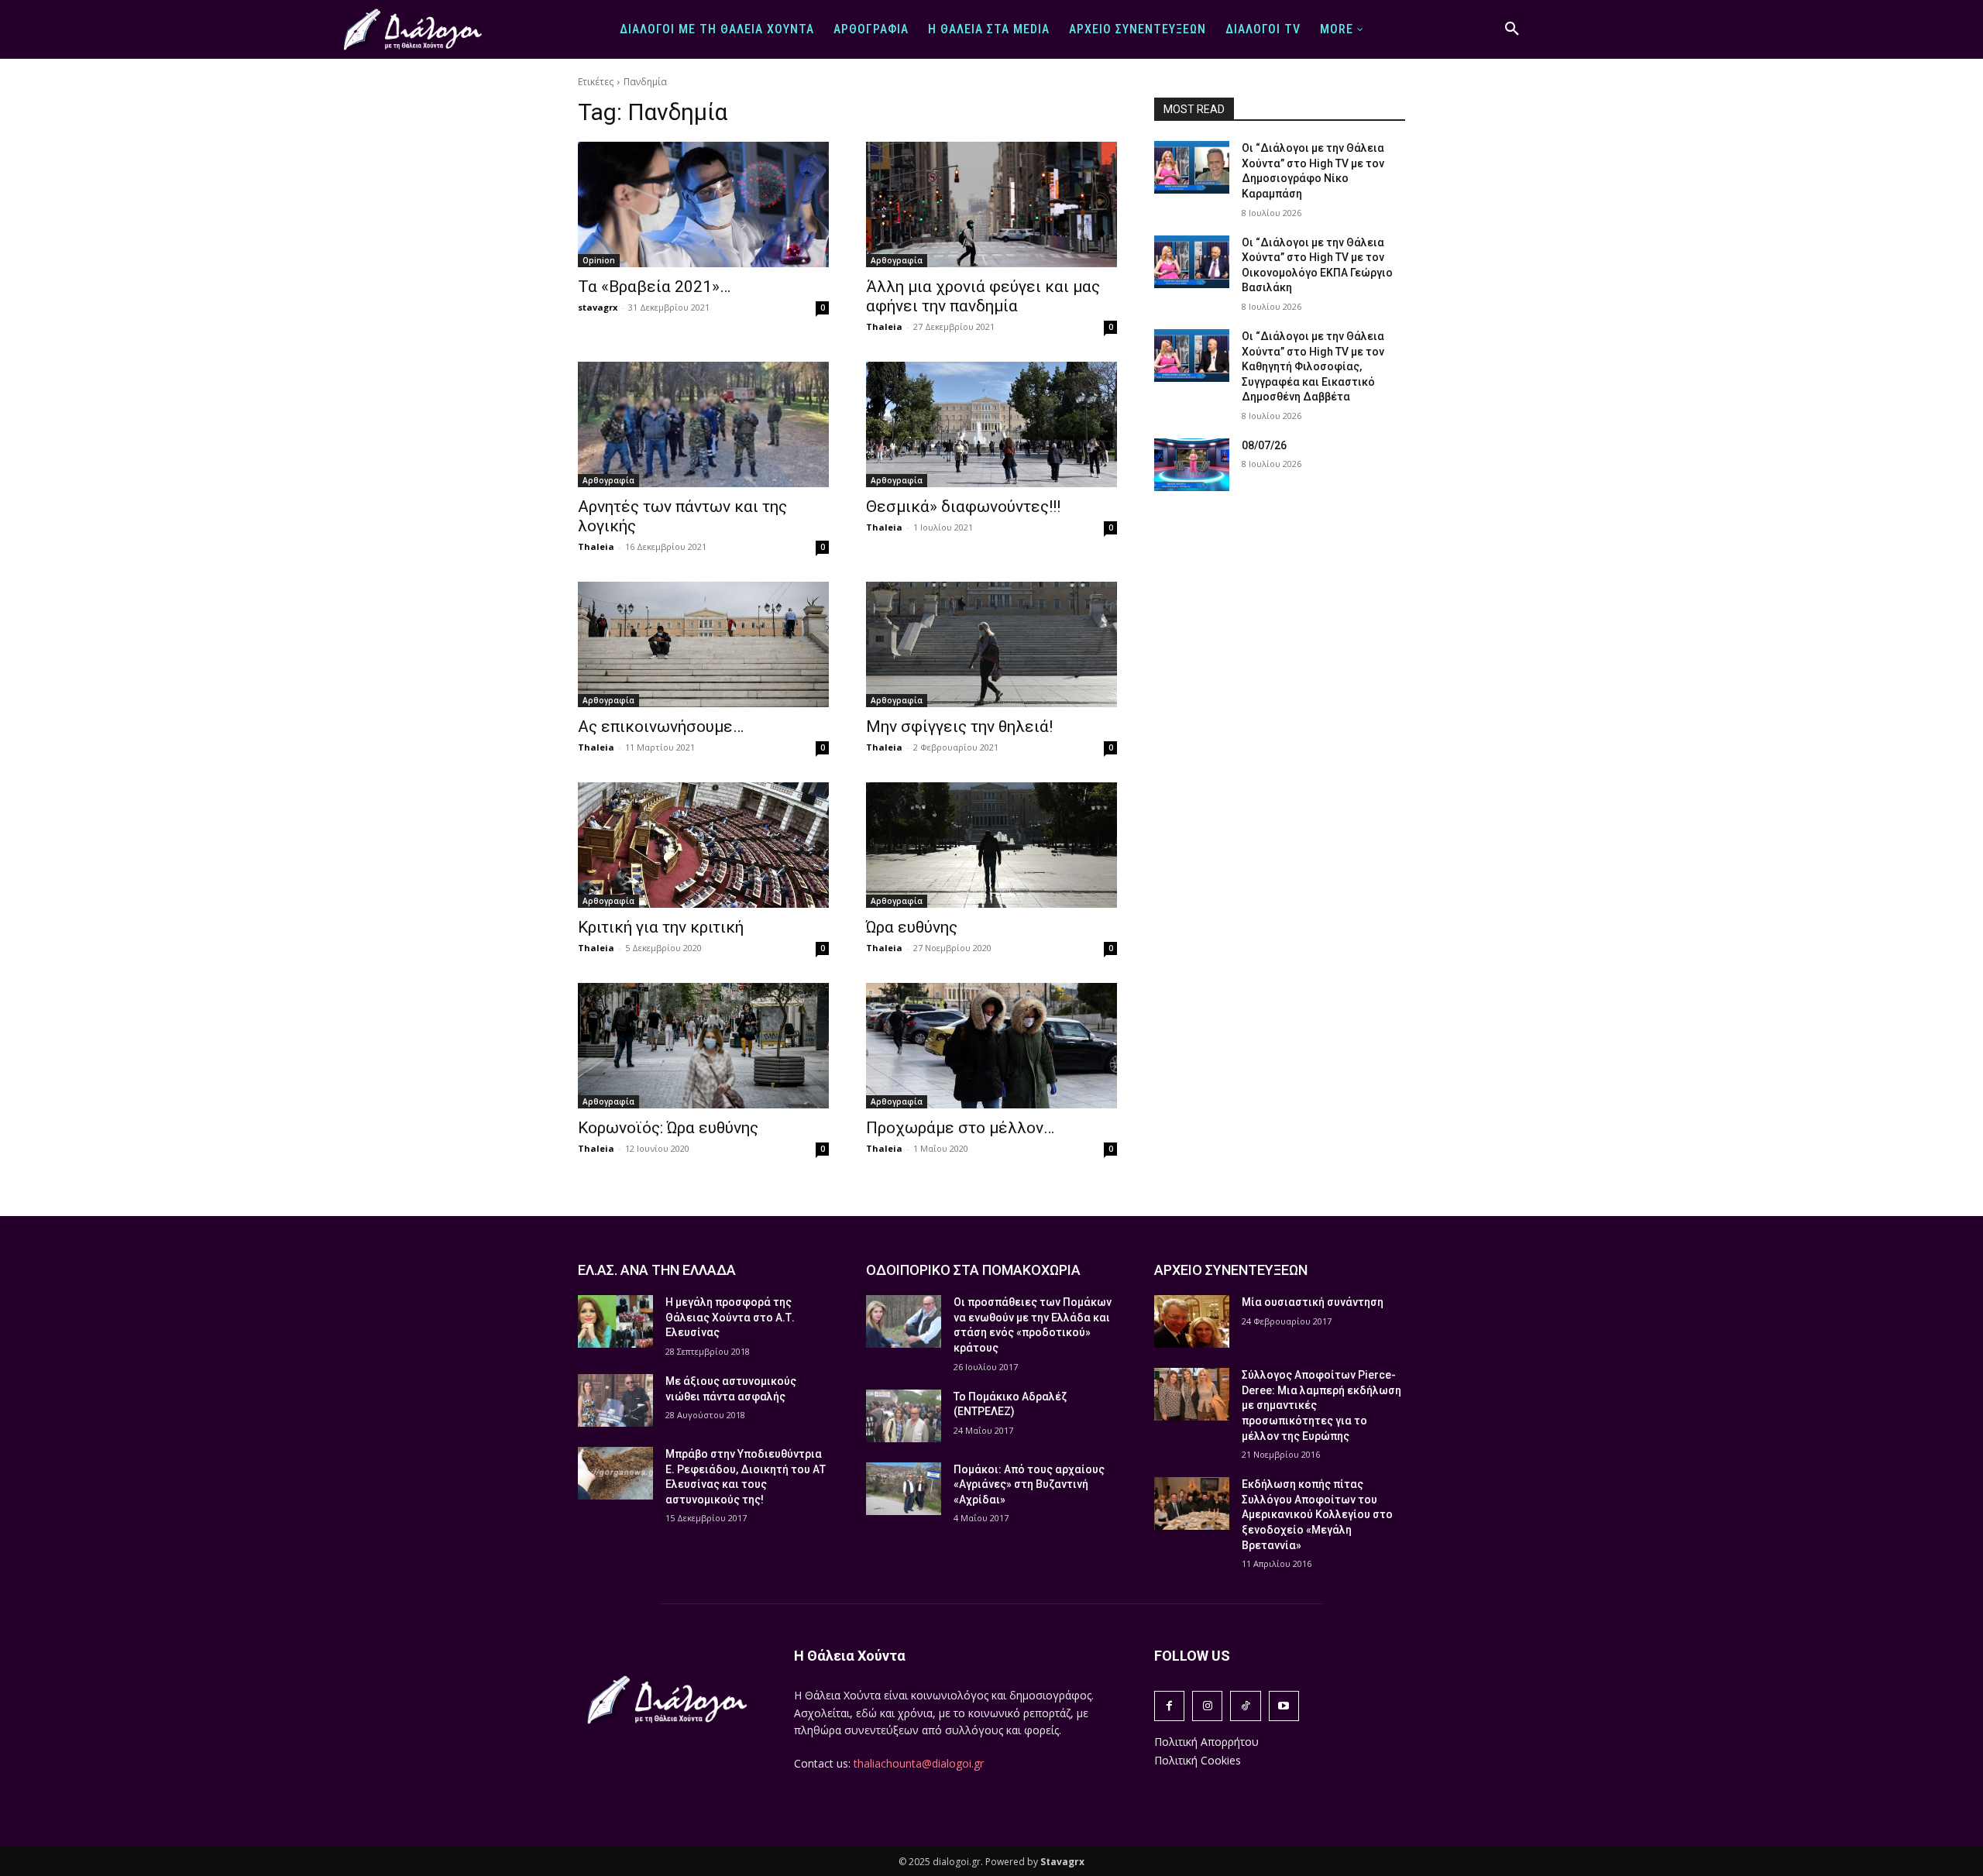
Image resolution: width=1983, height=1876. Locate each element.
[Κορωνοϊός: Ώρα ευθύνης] (703, 1046)
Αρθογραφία (897, 260)
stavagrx (598, 307)
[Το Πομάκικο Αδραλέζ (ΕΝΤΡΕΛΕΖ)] (904, 1416)
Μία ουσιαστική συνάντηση (1313, 1302)
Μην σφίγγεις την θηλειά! (959, 727)
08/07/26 (1264, 445)
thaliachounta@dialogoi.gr (919, 1763)
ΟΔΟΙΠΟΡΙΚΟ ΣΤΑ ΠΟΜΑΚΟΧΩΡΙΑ (973, 1270)
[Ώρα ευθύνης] (991, 845)
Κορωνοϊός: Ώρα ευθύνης (668, 1128)
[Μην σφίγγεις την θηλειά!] (991, 644)
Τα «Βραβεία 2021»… (654, 287)
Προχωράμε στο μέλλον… (960, 1128)
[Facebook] (1169, 1706)
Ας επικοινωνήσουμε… (661, 727)
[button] (1512, 29)
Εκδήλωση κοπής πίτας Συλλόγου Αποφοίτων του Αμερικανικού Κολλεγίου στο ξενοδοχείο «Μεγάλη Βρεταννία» (1317, 1514)
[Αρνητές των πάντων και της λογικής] (703, 424)
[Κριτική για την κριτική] (703, 845)
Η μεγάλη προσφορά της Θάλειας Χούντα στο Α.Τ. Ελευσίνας (730, 1317)
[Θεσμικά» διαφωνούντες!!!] (991, 424)
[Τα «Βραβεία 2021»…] (703, 204)
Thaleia (884, 326)
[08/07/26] (1192, 465)
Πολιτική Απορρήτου (1206, 1742)
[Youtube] (1284, 1706)
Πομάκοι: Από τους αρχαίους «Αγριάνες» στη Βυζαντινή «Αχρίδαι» (1029, 1484)
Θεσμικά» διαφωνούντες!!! (963, 507)
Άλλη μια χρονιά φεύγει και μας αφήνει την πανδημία (983, 296)
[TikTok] (1245, 1706)
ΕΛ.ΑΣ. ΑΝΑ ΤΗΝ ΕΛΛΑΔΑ (657, 1270)
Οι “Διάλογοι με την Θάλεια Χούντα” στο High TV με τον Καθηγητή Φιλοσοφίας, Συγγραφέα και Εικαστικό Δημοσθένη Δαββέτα (1313, 366)
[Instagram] (1207, 1706)
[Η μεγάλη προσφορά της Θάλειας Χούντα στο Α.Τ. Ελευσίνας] (615, 1321)
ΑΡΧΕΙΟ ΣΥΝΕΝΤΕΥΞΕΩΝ (1231, 1270)
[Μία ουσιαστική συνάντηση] (1192, 1321)
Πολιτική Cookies (1198, 1760)
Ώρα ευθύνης (912, 927)
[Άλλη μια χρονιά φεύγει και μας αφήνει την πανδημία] (991, 204)
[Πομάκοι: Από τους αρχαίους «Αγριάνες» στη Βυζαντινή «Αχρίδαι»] (904, 1489)
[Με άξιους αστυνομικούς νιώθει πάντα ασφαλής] (615, 1400)
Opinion (599, 260)
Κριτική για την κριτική (661, 927)
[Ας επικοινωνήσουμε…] (703, 644)
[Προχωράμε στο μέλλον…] (991, 1046)
